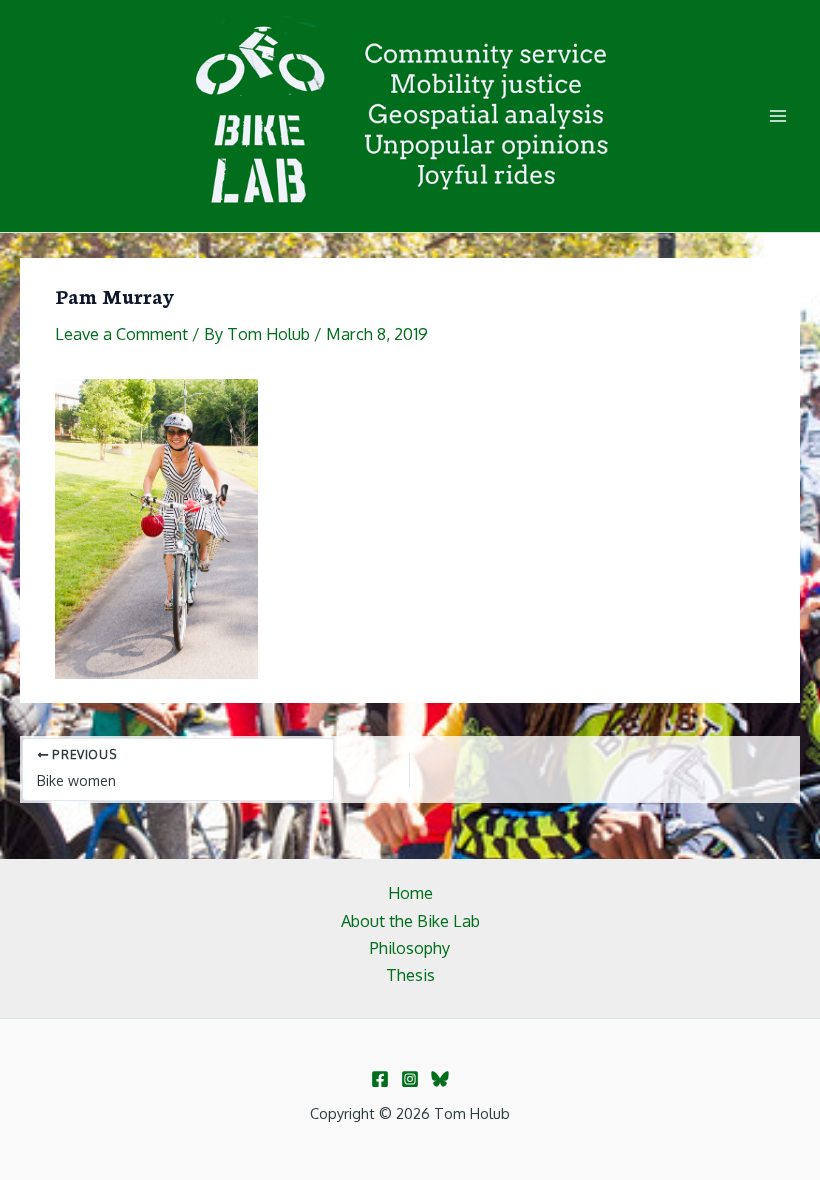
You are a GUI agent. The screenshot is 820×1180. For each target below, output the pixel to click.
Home (410, 892)
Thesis (410, 974)
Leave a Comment (121, 333)
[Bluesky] (440, 1079)
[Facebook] (380, 1079)
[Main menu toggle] (777, 116)
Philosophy (410, 947)
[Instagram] (410, 1079)
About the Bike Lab (410, 920)
